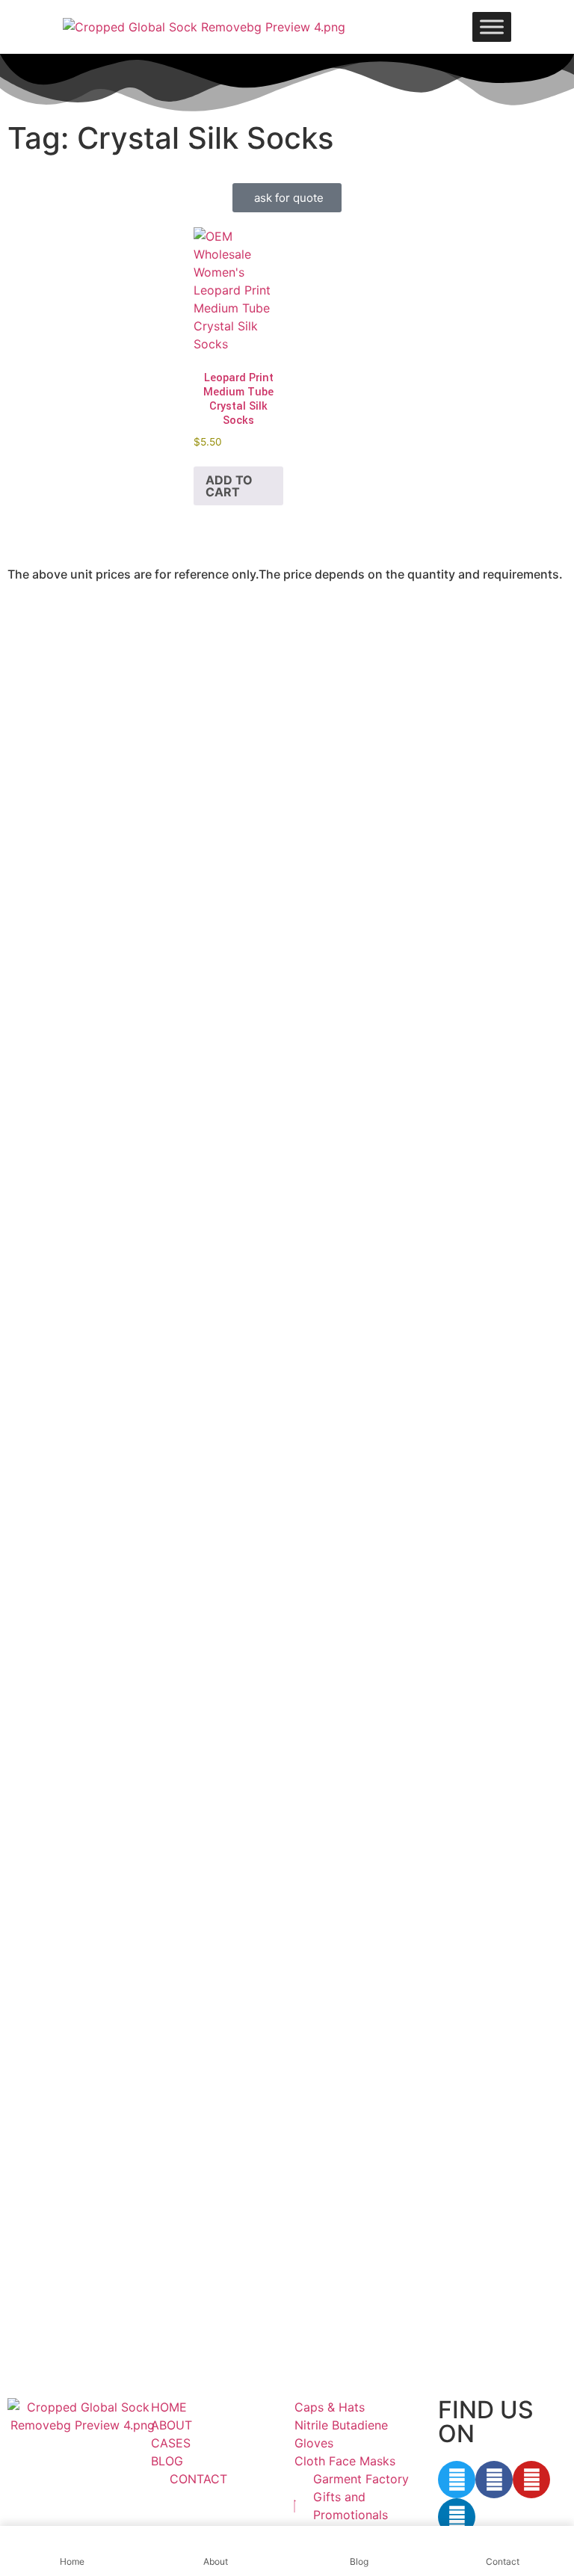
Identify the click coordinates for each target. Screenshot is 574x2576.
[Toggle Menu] (492, 27)
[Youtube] (531, 2480)
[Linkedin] (457, 2517)
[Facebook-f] (494, 2480)
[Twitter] (457, 2480)
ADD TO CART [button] (229, 486)
